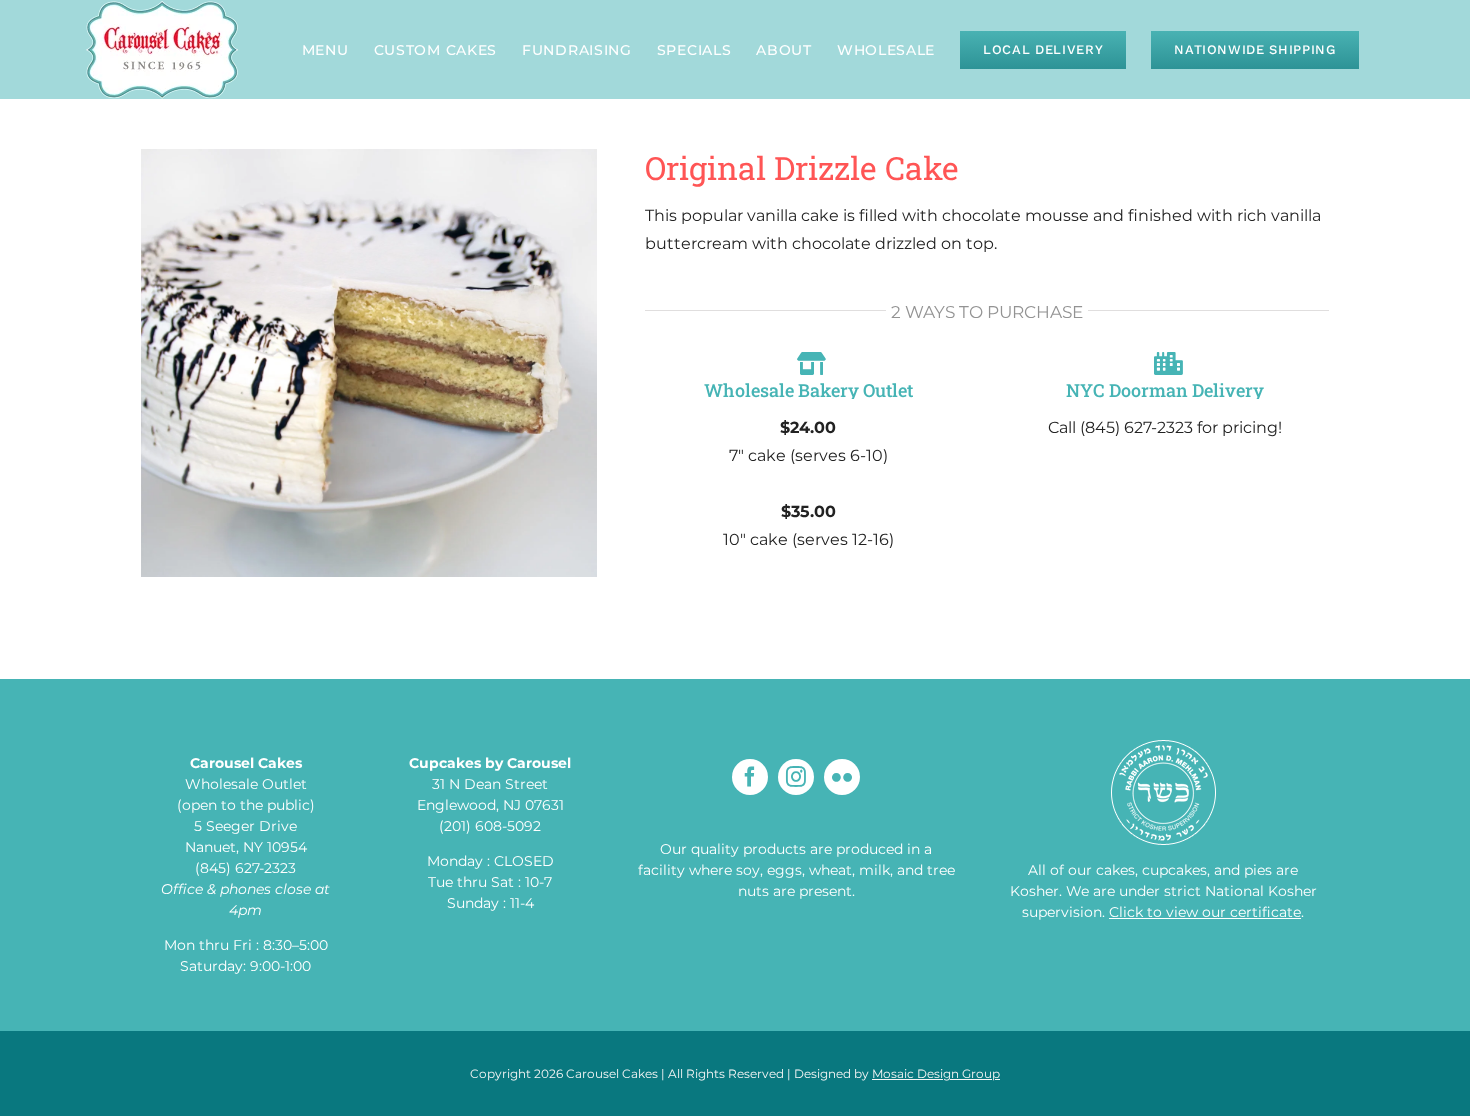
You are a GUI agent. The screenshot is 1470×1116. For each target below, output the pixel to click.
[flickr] (842, 777)
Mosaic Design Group (936, 1073)
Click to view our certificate (1205, 912)
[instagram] (796, 777)
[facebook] (750, 777)
